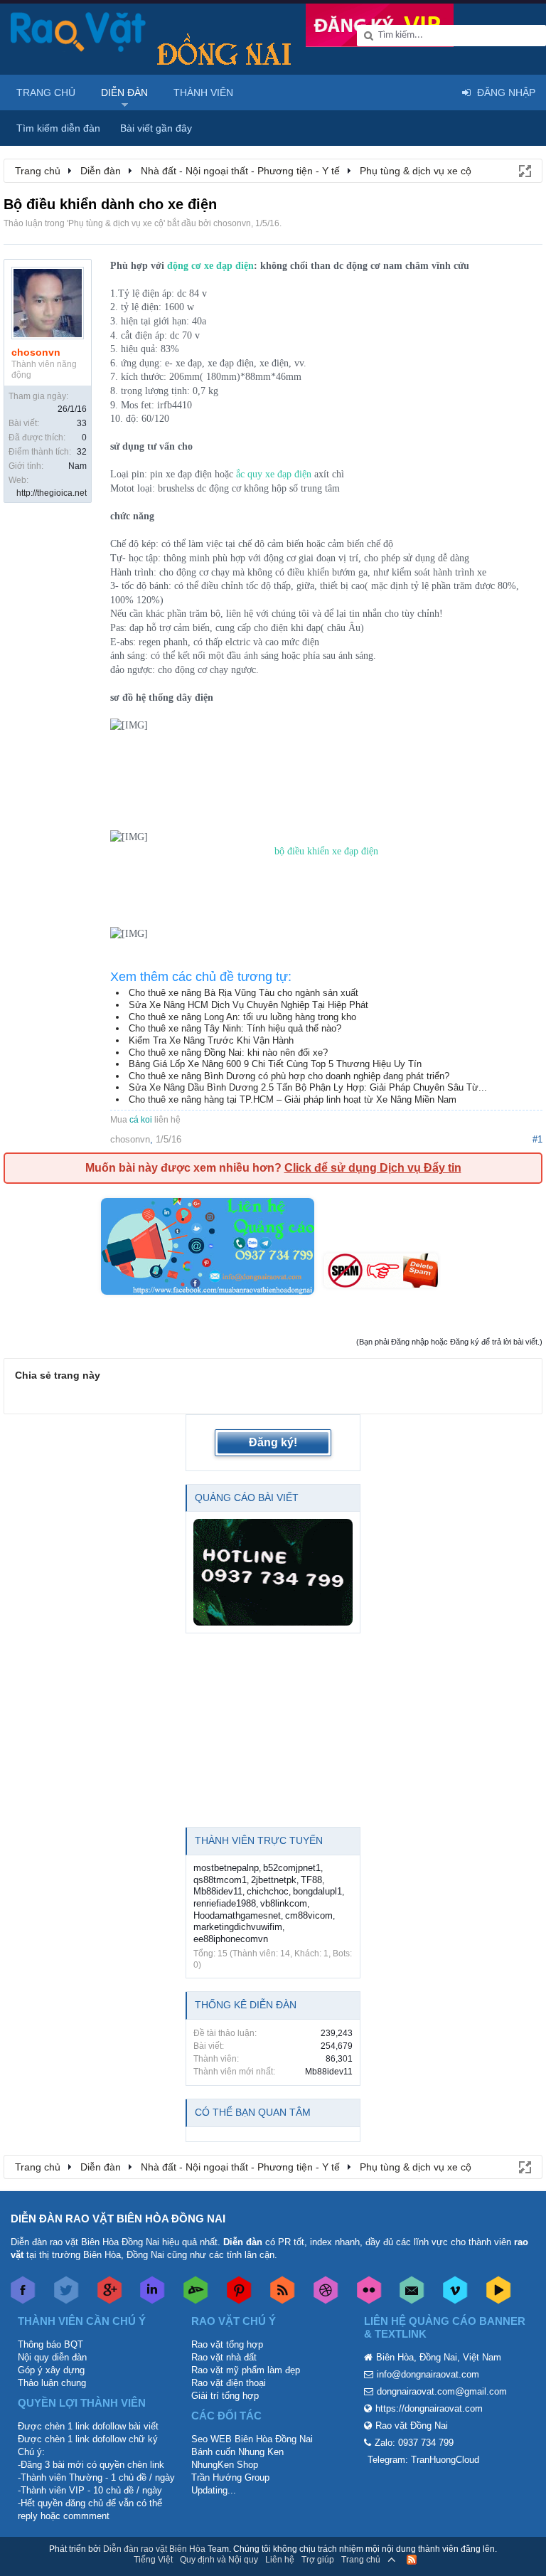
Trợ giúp (318, 2560)
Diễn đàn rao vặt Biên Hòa (154, 2549)
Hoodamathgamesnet (237, 1915)
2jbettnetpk (274, 1880)
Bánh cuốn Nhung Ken (237, 2452)
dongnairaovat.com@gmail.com (442, 2391)
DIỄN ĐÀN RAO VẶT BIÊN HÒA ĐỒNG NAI (118, 2219)
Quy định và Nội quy (219, 2560)
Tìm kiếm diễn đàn (58, 128)
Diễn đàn (124, 92)
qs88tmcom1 (220, 1880)
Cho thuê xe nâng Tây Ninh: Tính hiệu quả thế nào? (235, 1028)
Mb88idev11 (218, 1891)
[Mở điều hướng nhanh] (524, 170)
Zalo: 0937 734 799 (414, 2443)
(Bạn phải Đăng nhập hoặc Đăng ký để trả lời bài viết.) (449, 1342)
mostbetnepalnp (226, 1868)
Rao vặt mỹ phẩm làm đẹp (246, 2370)
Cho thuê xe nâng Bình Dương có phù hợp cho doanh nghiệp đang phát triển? (289, 1076)
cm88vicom (309, 1915)
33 (82, 423)
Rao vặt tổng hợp (227, 2344)
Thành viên (203, 92)
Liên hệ (280, 2560)
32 (82, 452)
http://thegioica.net (52, 493)
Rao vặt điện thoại (229, 2383)
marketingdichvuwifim (238, 1927)
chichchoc (268, 1891)
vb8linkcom (284, 1903)
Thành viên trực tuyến (259, 1840)
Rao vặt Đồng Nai (412, 2426)
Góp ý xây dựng (51, 2370)
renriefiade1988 (225, 1903)
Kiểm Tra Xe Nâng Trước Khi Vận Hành (211, 1040)
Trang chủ (46, 92)
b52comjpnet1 (292, 1868)
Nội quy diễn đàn (52, 2357)
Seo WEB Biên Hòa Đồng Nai (252, 2439)
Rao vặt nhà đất (224, 2357)
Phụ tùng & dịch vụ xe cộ (116, 223)
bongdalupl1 (317, 1891)
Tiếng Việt (153, 2560)
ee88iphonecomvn (231, 1939)
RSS (412, 2560)
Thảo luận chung (52, 2383)
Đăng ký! (273, 1442)
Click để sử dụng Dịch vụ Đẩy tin (373, 1168)
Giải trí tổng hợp (225, 2396)
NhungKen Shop (225, 2465)
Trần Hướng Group (230, 2477)
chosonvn (232, 223)
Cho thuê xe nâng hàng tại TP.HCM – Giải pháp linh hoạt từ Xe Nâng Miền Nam (293, 1099)
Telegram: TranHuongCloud (423, 2460)
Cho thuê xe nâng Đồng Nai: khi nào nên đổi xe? (228, 1053)
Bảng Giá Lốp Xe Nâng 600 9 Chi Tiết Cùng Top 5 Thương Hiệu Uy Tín (275, 1064)
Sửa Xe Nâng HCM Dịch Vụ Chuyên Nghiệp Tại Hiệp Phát (248, 1005)
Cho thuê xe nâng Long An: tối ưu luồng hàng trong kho (242, 1017)
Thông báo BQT (50, 2344)
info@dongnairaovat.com (428, 2374)
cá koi (141, 1120)
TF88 (311, 1880)
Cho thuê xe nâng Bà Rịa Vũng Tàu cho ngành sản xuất (243, 993)
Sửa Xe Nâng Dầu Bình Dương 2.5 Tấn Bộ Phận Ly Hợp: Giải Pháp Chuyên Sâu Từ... (308, 1087)
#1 (537, 1139)
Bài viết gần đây (156, 128)
